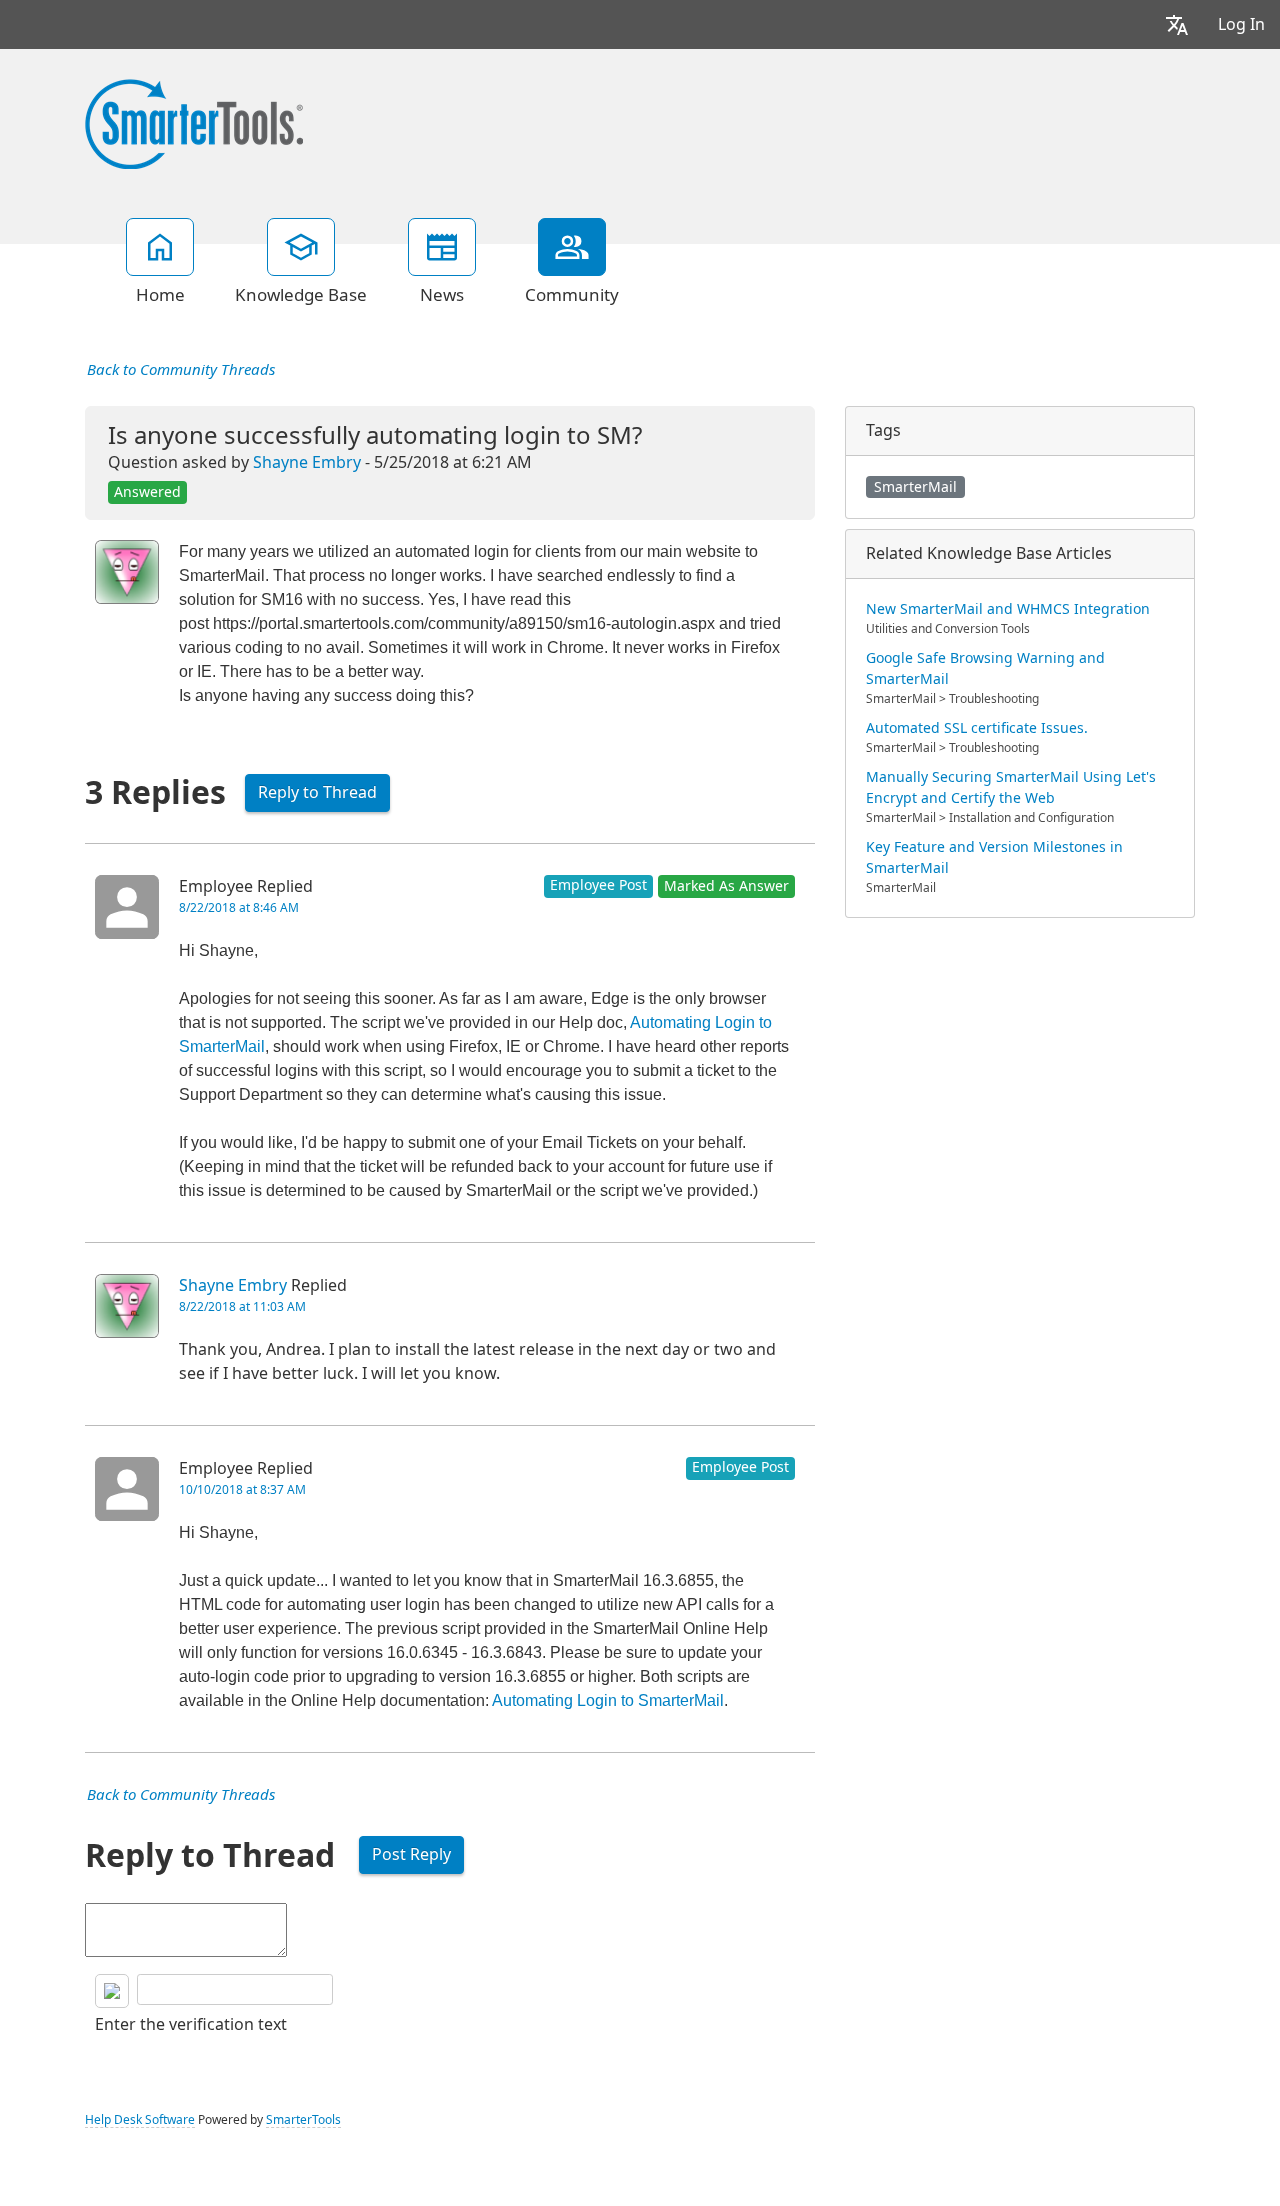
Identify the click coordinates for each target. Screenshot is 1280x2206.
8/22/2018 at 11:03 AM (242, 1307)
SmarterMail (915, 487)
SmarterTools (303, 2120)
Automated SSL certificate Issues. (977, 728)
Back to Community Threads (181, 370)
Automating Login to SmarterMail (608, 1700)
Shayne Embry (307, 462)
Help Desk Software (140, 2120)
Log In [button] (1241, 24)
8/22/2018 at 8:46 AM (239, 908)
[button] (1177, 24)
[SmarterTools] (194, 122)
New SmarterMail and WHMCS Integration (1008, 609)
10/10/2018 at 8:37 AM (242, 1490)
